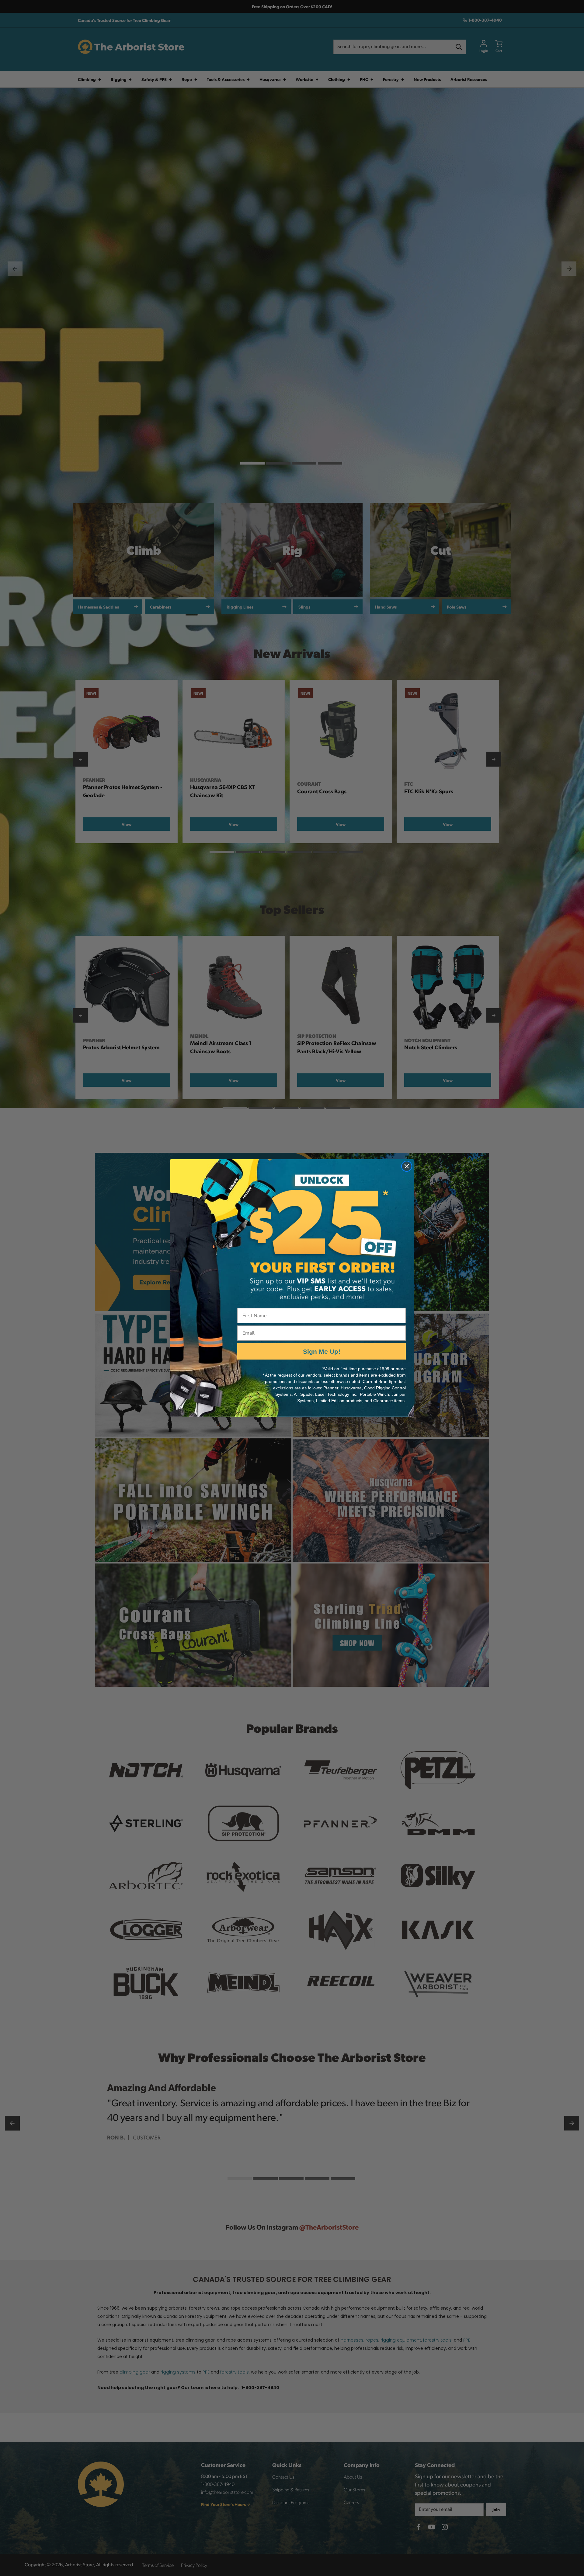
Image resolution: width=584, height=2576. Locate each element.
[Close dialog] (407, 1166)
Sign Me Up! (322, 1351)
